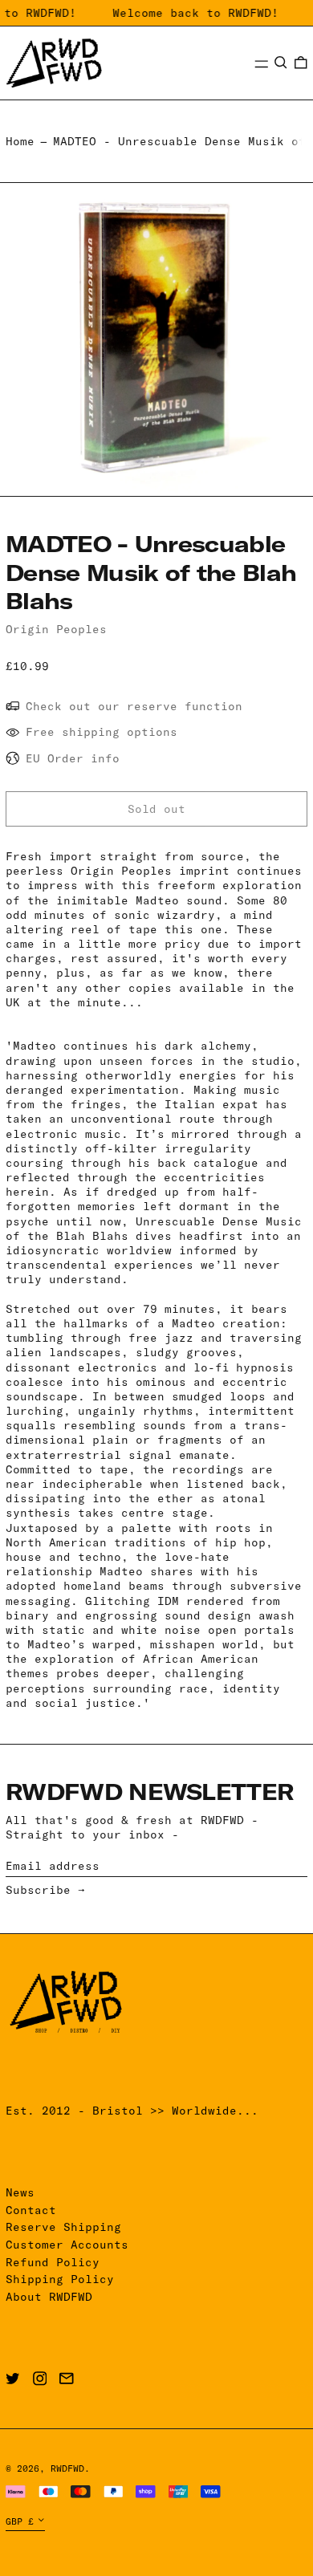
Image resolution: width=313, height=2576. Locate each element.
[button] (281, 63)
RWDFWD (67, 2468)
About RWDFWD (49, 2297)
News (20, 2192)
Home (20, 141)
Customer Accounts (67, 2245)
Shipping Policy (60, 2279)
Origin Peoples (56, 629)
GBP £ (20, 2521)
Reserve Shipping (63, 2227)
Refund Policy (53, 2262)
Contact (31, 2210)
